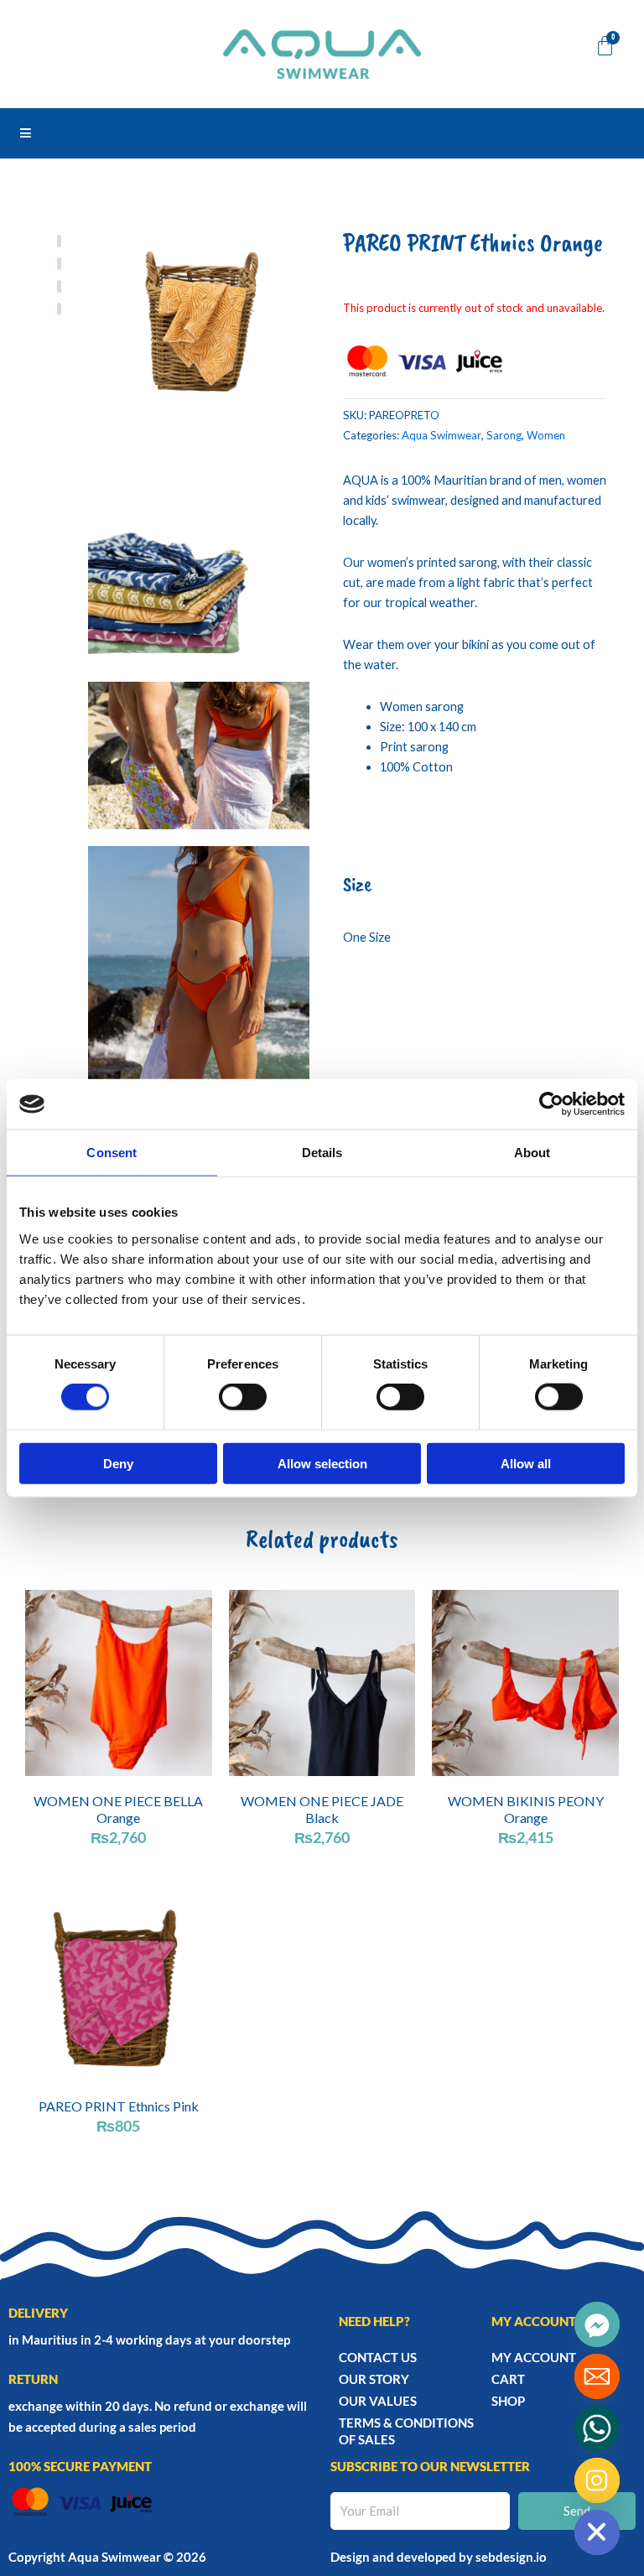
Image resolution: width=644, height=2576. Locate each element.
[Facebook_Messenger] (597, 2324)
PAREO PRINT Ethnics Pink (119, 2106)
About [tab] (532, 1153)
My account (534, 2357)
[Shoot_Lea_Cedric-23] (199, 1012)
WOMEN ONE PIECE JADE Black (322, 1809)
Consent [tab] (112, 1153)
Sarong (504, 435)
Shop (508, 2401)
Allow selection (322, 1463)
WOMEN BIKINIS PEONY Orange (526, 1809)
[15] (199, 316)
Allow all (526, 1463)
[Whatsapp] (597, 2428)
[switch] (243, 1397)
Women (546, 435)
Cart (508, 2379)
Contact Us (378, 2357)
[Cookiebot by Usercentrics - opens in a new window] (551, 1104)
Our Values (378, 2401)
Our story (374, 2379)
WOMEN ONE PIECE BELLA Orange (118, 1809)
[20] (199, 554)
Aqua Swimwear (441, 435)
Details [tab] (322, 1153)
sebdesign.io (511, 2557)
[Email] (597, 2376)
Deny (118, 1463)
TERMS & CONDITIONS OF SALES (406, 2431)
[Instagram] (597, 2480)
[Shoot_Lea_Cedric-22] (199, 756)
